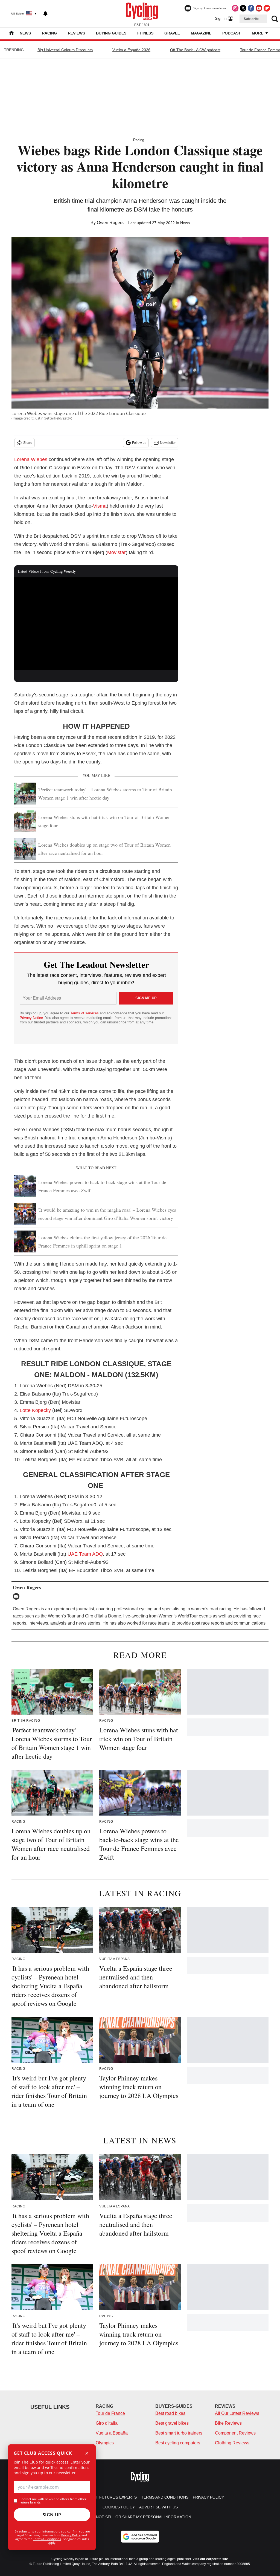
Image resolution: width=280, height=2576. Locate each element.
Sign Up (52, 2515)
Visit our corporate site (210, 2559)
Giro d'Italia (107, 2423)
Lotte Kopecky (35, 1410)
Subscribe (252, 19)
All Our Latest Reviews (237, 2413)
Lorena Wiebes (31, 459)
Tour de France (110, 2413)
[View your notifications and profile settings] (45, 14)
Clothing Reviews (232, 2443)
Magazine (201, 33)
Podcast (232, 33)
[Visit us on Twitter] (243, 8)
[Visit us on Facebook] (251, 8)
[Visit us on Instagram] (235, 8)
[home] (11, 34)
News (25, 33)
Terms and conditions (165, 2497)
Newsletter (168, 443)
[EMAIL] (17, 1596)
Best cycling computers (178, 2443)
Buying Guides (111, 33)
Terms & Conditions (47, 2539)
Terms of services (85, 1013)
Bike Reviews (228, 2423)
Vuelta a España (112, 2433)
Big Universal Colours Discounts (65, 50)
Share (28, 443)
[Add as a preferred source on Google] (140, 2537)
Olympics (105, 2443)
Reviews (76, 33)
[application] (96, 624)
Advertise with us (158, 2507)
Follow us (139, 443)
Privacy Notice (31, 1018)
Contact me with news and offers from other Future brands (53, 2501)
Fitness (145, 33)
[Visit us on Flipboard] (267, 8)
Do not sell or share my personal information (140, 2517)
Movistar (116, 552)
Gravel (172, 33)
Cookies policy (119, 2507)
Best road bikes (170, 2413)
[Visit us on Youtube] (259, 8)
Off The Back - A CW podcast (195, 50)
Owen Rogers (110, 223)
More (258, 33)
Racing (49, 33)
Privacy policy (208, 2497)
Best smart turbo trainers (179, 2433)
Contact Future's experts (108, 2497)
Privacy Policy (71, 2535)
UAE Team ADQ (85, 1554)
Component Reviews (235, 2433)
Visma (100, 506)
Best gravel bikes (172, 2423)
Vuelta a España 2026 (131, 50)
